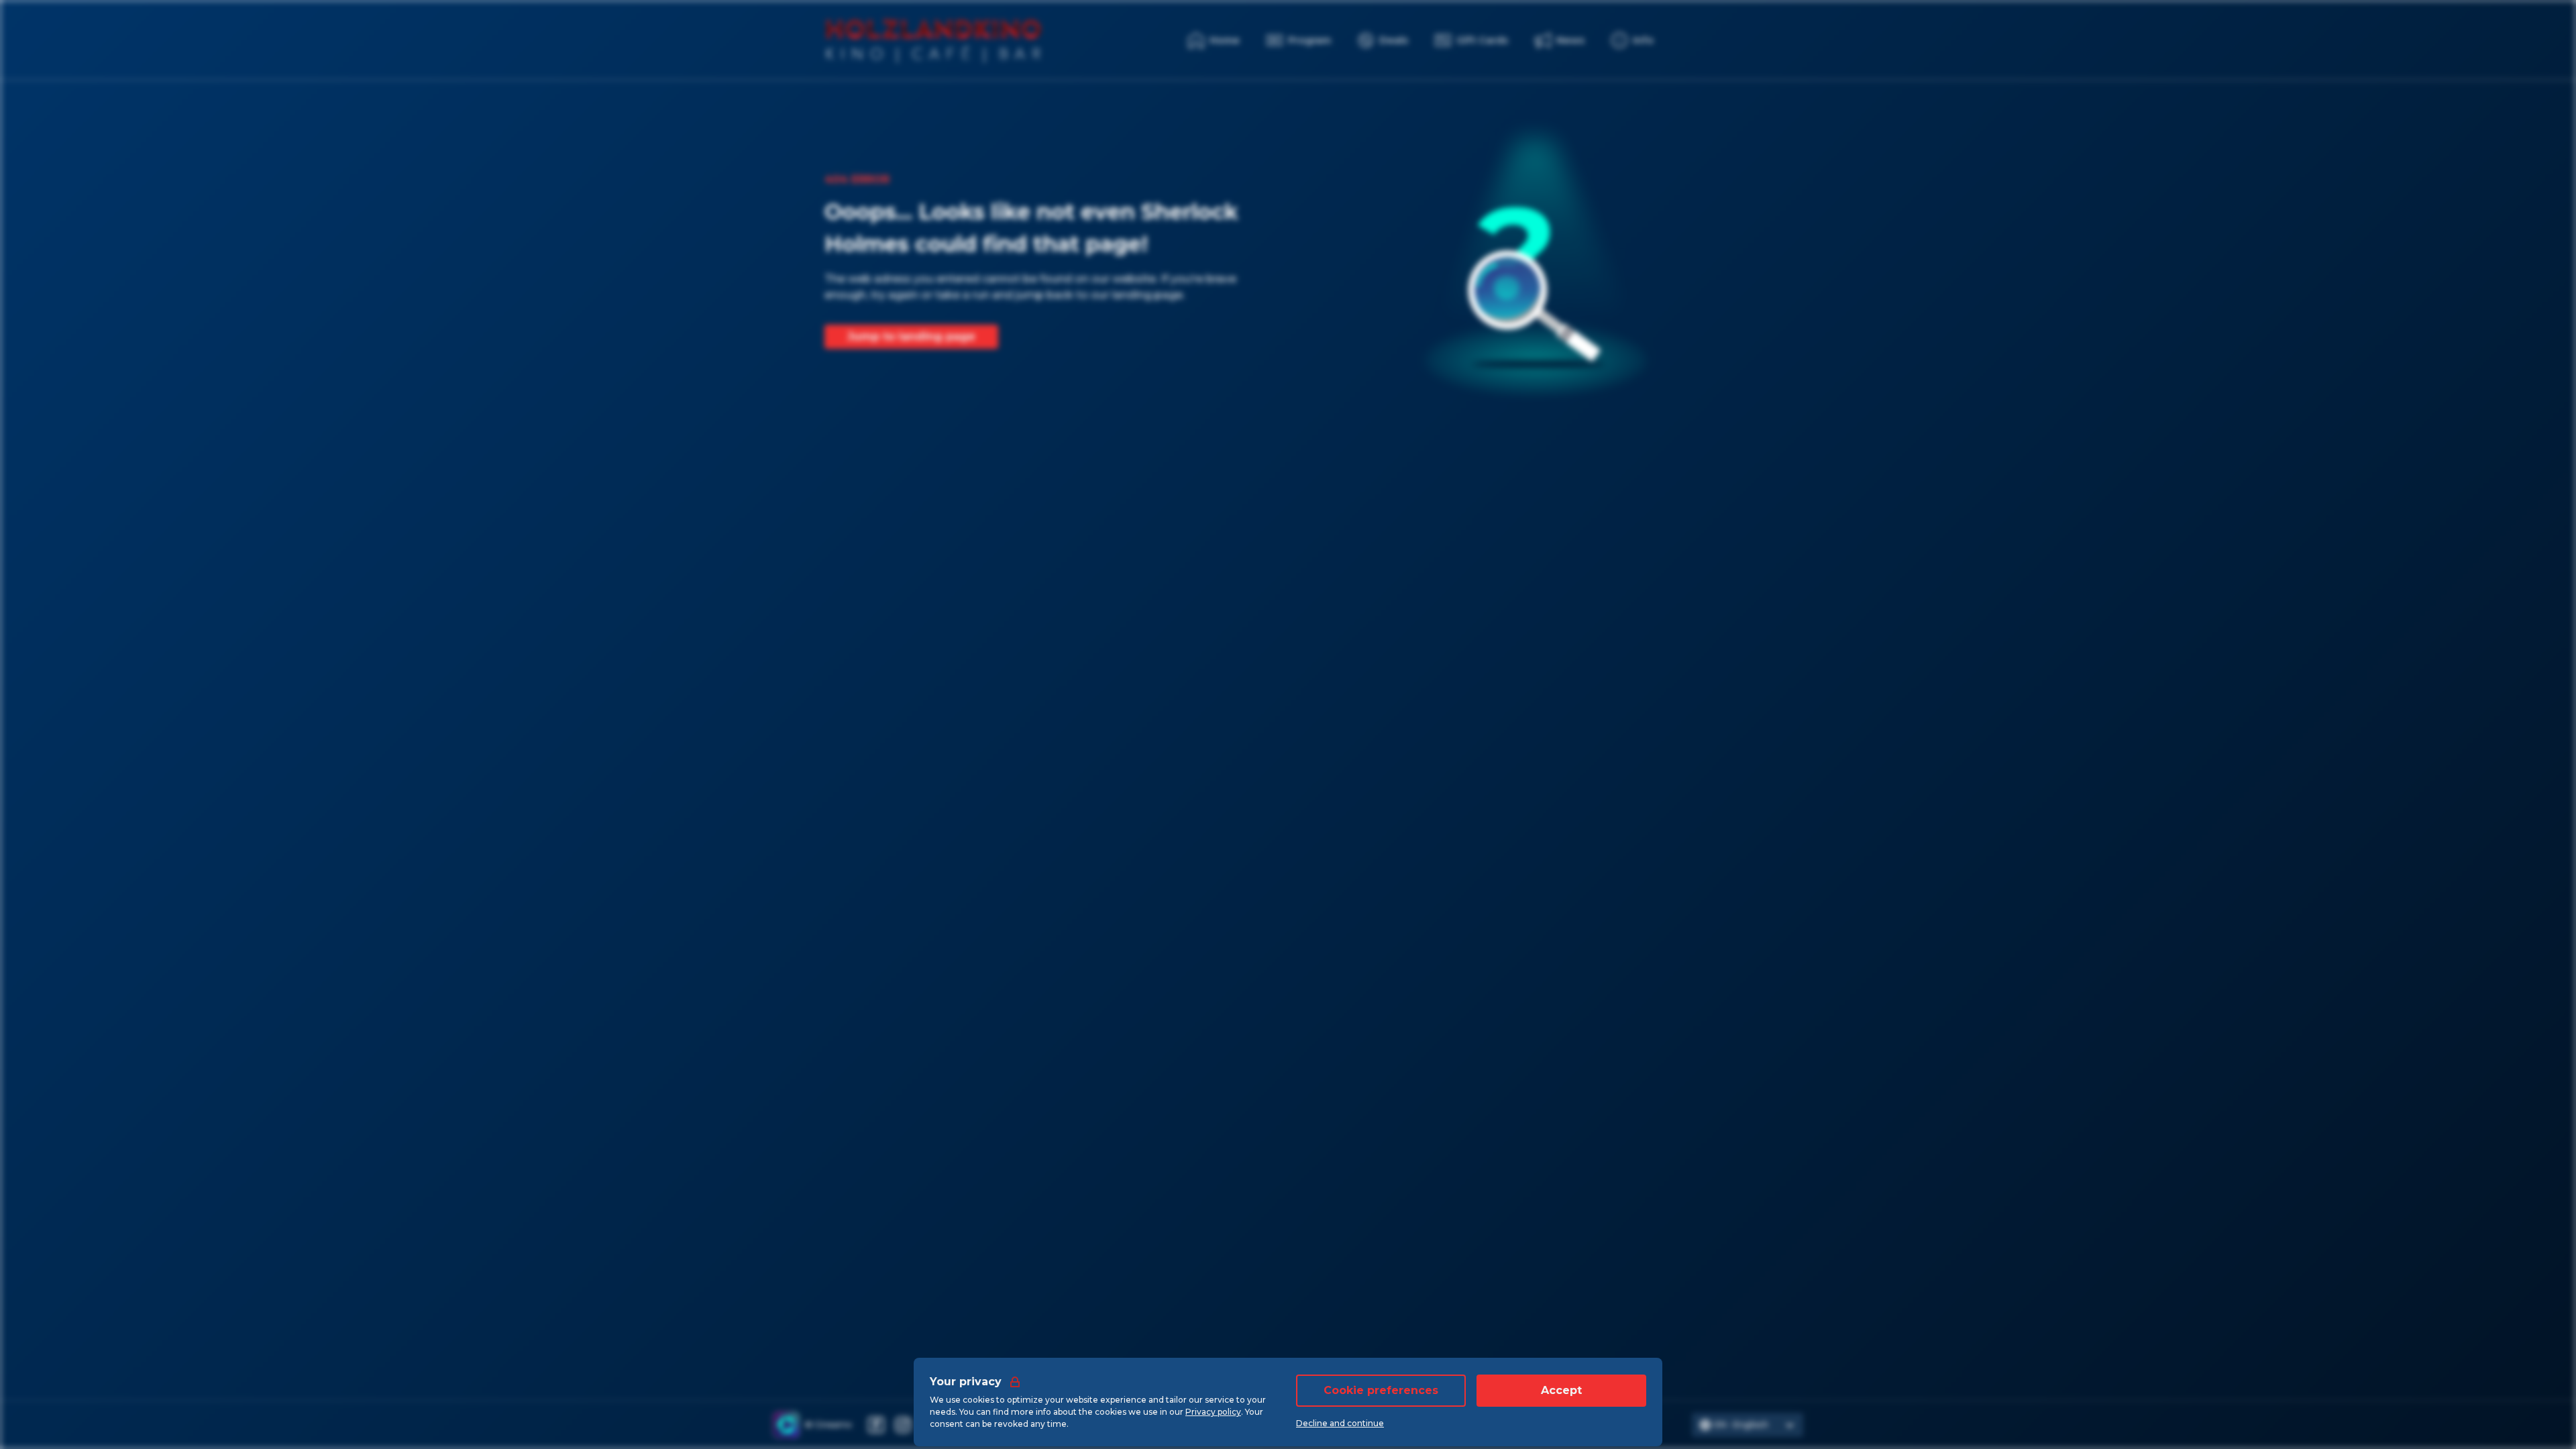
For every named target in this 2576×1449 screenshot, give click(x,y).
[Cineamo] (786, 1425)
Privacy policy (1213, 1412)
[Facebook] (876, 1425)
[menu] (1632, 40)
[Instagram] (903, 1425)
